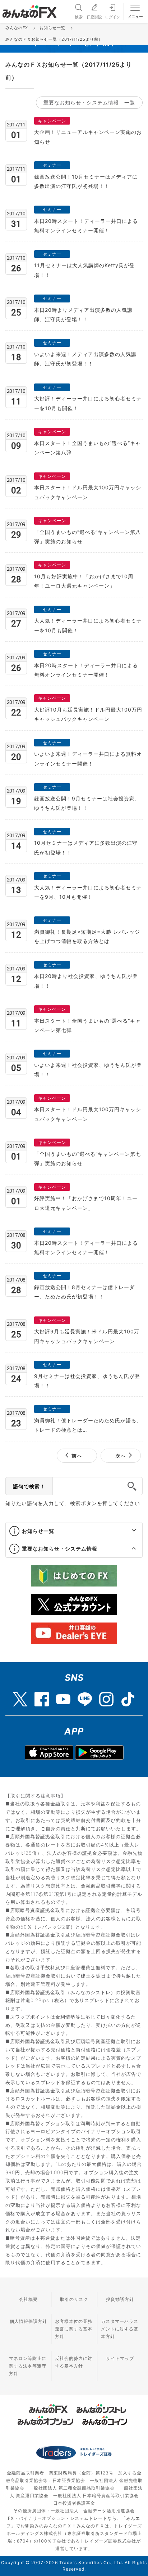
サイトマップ (120, 2358)
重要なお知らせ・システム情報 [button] (60, 1549)
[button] (127, 1531)
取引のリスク (74, 2299)
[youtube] (63, 1696)
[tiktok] (128, 1696)
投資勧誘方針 (120, 2299)
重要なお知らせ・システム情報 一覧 (89, 102)
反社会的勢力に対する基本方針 (74, 2362)
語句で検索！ (29, 1486)
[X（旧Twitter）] (20, 1696)
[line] (85, 1696)
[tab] (74, 1531)
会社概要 (28, 2299)
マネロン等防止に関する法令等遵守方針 (28, 2366)
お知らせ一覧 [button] (38, 1531)
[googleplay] (99, 1753)
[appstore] (49, 1753)
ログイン (112, 17)
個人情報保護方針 (28, 2321)
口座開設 (94, 17)
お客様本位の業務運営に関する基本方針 (74, 2329)
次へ (121, 1456)
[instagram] (106, 1696)
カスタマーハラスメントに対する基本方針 (120, 2329)
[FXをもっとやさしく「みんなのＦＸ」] (29, 9)
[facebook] (42, 1696)
